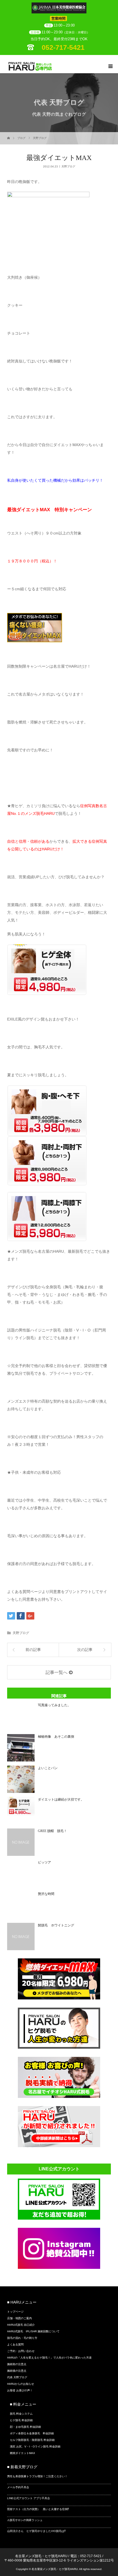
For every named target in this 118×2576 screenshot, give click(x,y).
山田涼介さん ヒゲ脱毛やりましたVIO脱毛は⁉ (36, 2531)
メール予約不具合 (18, 2487)
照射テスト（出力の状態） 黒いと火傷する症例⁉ (38, 2509)
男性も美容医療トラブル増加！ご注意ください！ (37, 2476)
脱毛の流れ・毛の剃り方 (22, 2338)
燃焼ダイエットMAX (23, 2453)
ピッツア (44, 1862)
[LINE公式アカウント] (59, 2218)
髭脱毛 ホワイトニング (56, 1925)
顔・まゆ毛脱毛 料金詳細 (25, 2427)
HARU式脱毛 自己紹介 (21, 2325)
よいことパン (48, 1768)
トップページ (15, 2312)
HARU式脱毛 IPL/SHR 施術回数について (33, 2331)
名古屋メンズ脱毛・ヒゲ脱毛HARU (41, 2556)
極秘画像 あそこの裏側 (56, 1737)
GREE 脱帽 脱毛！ (52, 1831)
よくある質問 (15, 2344)
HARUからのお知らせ (21, 2384)
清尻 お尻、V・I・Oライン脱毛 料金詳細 (35, 2446)
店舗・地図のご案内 (19, 2318)
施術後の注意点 (17, 2371)
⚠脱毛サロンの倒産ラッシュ (25, 2520)
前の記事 (33, 1650)
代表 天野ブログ (17, 2377)
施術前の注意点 (17, 2364)
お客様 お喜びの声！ (20, 2390)
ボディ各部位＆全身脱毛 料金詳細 (32, 2433)
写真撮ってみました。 (54, 1705)
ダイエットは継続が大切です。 (61, 1799)
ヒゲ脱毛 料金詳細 (21, 2420)
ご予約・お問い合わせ (21, 2351)
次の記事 (85, 1650)
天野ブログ (40, 138)
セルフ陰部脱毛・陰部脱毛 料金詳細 (32, 2440)
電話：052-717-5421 (86, 2556)
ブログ (21, 138)
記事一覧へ (57, 1672)
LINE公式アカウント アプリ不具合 (29, 2498)
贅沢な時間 (46, 1894)
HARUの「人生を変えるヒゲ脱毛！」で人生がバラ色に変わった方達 (49, 2358)
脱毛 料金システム (21, 2414)
